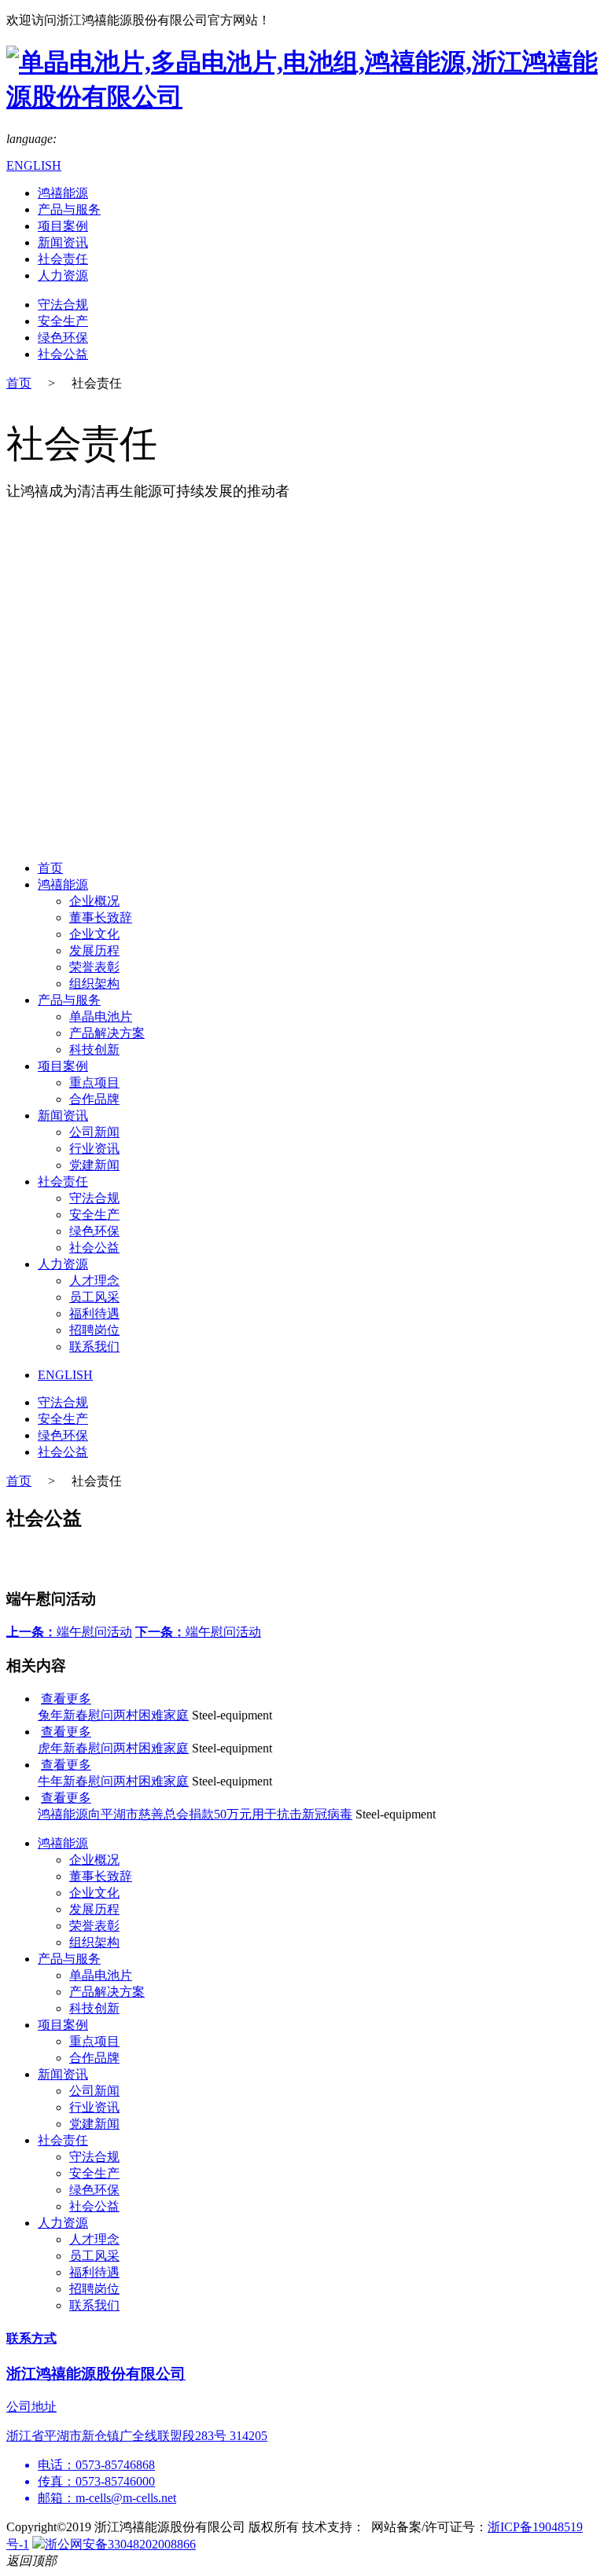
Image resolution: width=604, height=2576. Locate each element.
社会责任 (63, 259)
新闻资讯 (63, 242)
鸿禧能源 (63, 193)
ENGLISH (34, 165)
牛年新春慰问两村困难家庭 (113, 1781)
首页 (19, 383)
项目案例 (63, 226)
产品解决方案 (107, 1033)
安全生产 (63, 321)
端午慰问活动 (69, 1632)
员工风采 (94, 1297)
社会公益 (63, 354)
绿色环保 (63, 338)
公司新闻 (94, 1132)
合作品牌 (94, 1099)
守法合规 (63, 305)
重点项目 (94, 1083)
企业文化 (94, 934)
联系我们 (94, 1347)
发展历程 (94, 950)
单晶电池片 (101, 1016)
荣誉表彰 (94, 967)
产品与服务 (69, 209)
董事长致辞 (101, 917)
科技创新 (94, 1049)
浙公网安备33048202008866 (120, 2544)
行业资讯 (94, 1149)
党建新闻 (94, 1165)
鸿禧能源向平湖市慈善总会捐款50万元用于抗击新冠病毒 (195, 1814)
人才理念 (94, 1281)
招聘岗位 (94, 1330)
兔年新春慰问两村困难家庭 (113, 1715)
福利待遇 (94, 1314)
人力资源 (63, 275)
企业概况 (94, 901)
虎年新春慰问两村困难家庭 (113, 1748)
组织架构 (94, 983)
